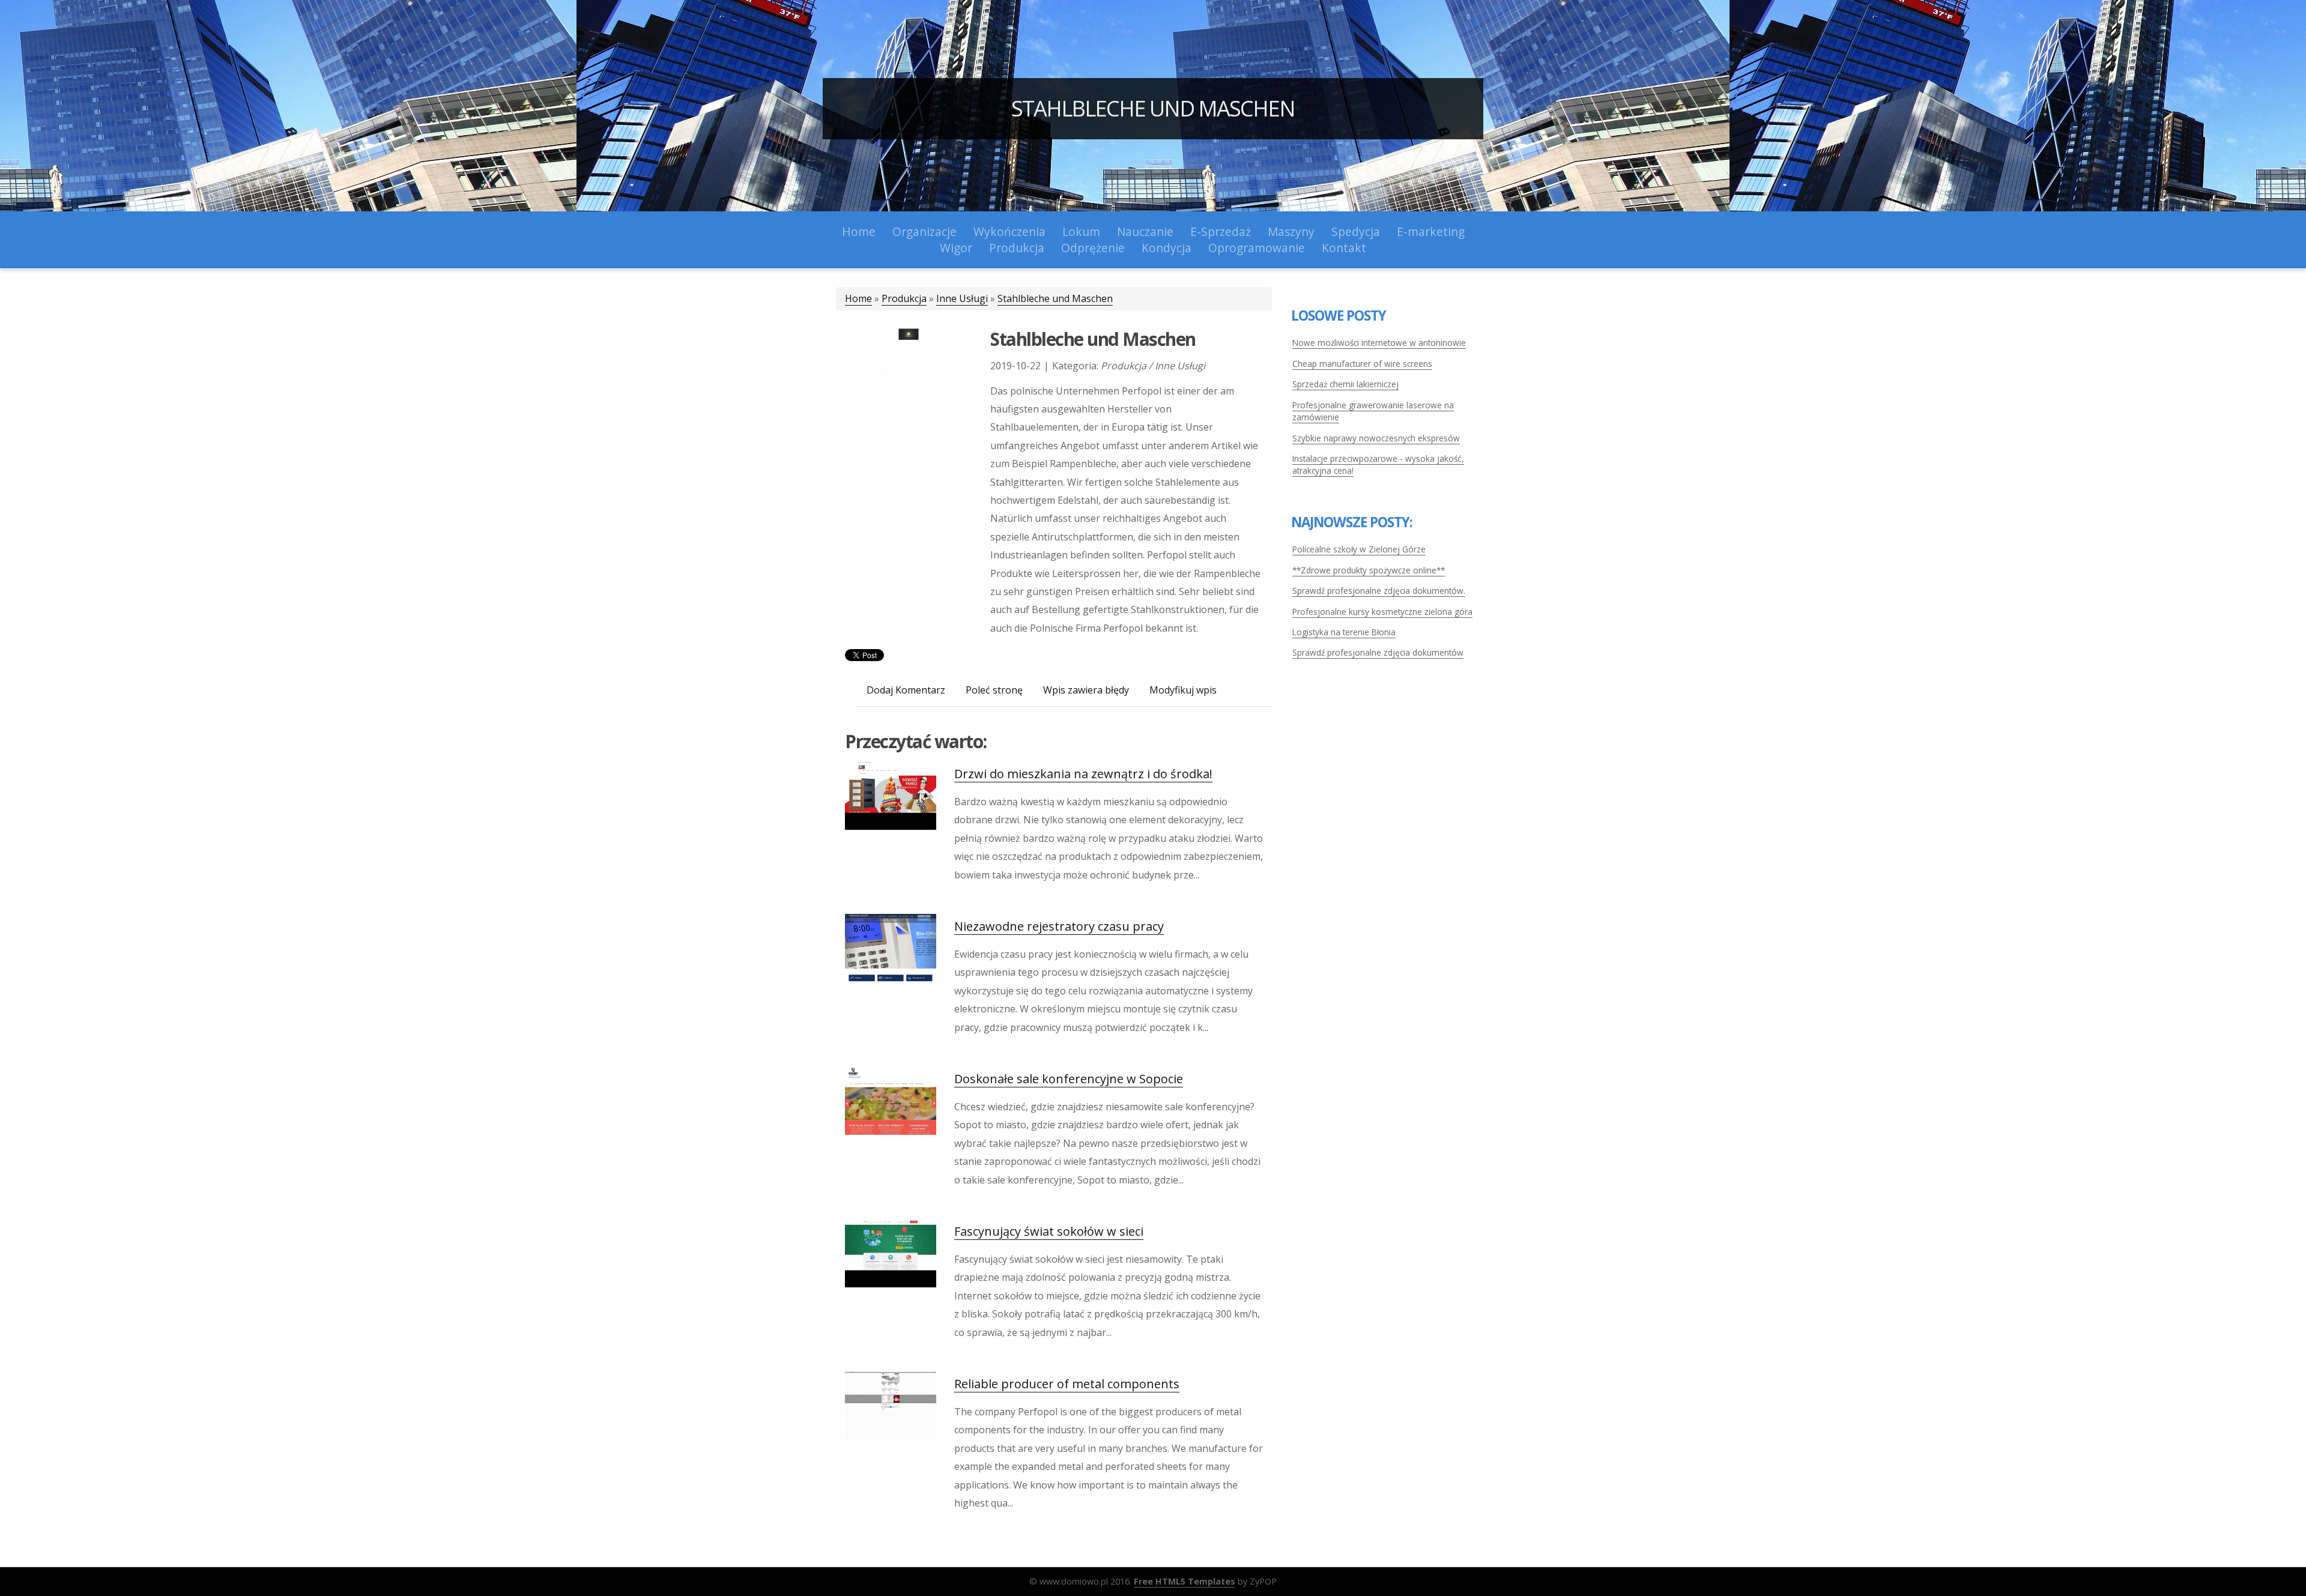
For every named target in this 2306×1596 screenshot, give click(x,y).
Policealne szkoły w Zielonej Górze (1359, 549)
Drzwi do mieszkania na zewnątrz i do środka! (1083, 774)
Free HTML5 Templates (1185, 1581)
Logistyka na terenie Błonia (1344, 632)
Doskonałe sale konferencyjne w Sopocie (1069, 1079)
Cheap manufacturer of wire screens (1362, 364)
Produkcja (904, 298)
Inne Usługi (962, 298)
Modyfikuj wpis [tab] (1183, 690)
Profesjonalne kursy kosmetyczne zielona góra (1382, 612)
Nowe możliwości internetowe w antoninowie (1379, 343)
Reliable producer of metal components (1067, 1384)
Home (858, 298)
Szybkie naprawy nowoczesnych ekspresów (1376, 438)
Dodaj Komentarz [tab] (906, 690)
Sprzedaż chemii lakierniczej (1345, 384)
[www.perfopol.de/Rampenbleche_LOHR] (909, 375)
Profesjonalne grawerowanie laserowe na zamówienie (1373, 411)
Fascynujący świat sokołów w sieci (1049, 1231)
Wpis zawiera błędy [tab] (1086, 690)
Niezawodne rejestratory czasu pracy (1059, 926)
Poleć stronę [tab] (994, 690)
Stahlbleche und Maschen (1153, 108)
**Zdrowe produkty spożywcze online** (1369, 570)
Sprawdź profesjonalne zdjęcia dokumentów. (1379, 591)
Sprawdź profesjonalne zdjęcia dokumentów (1378, 652)
